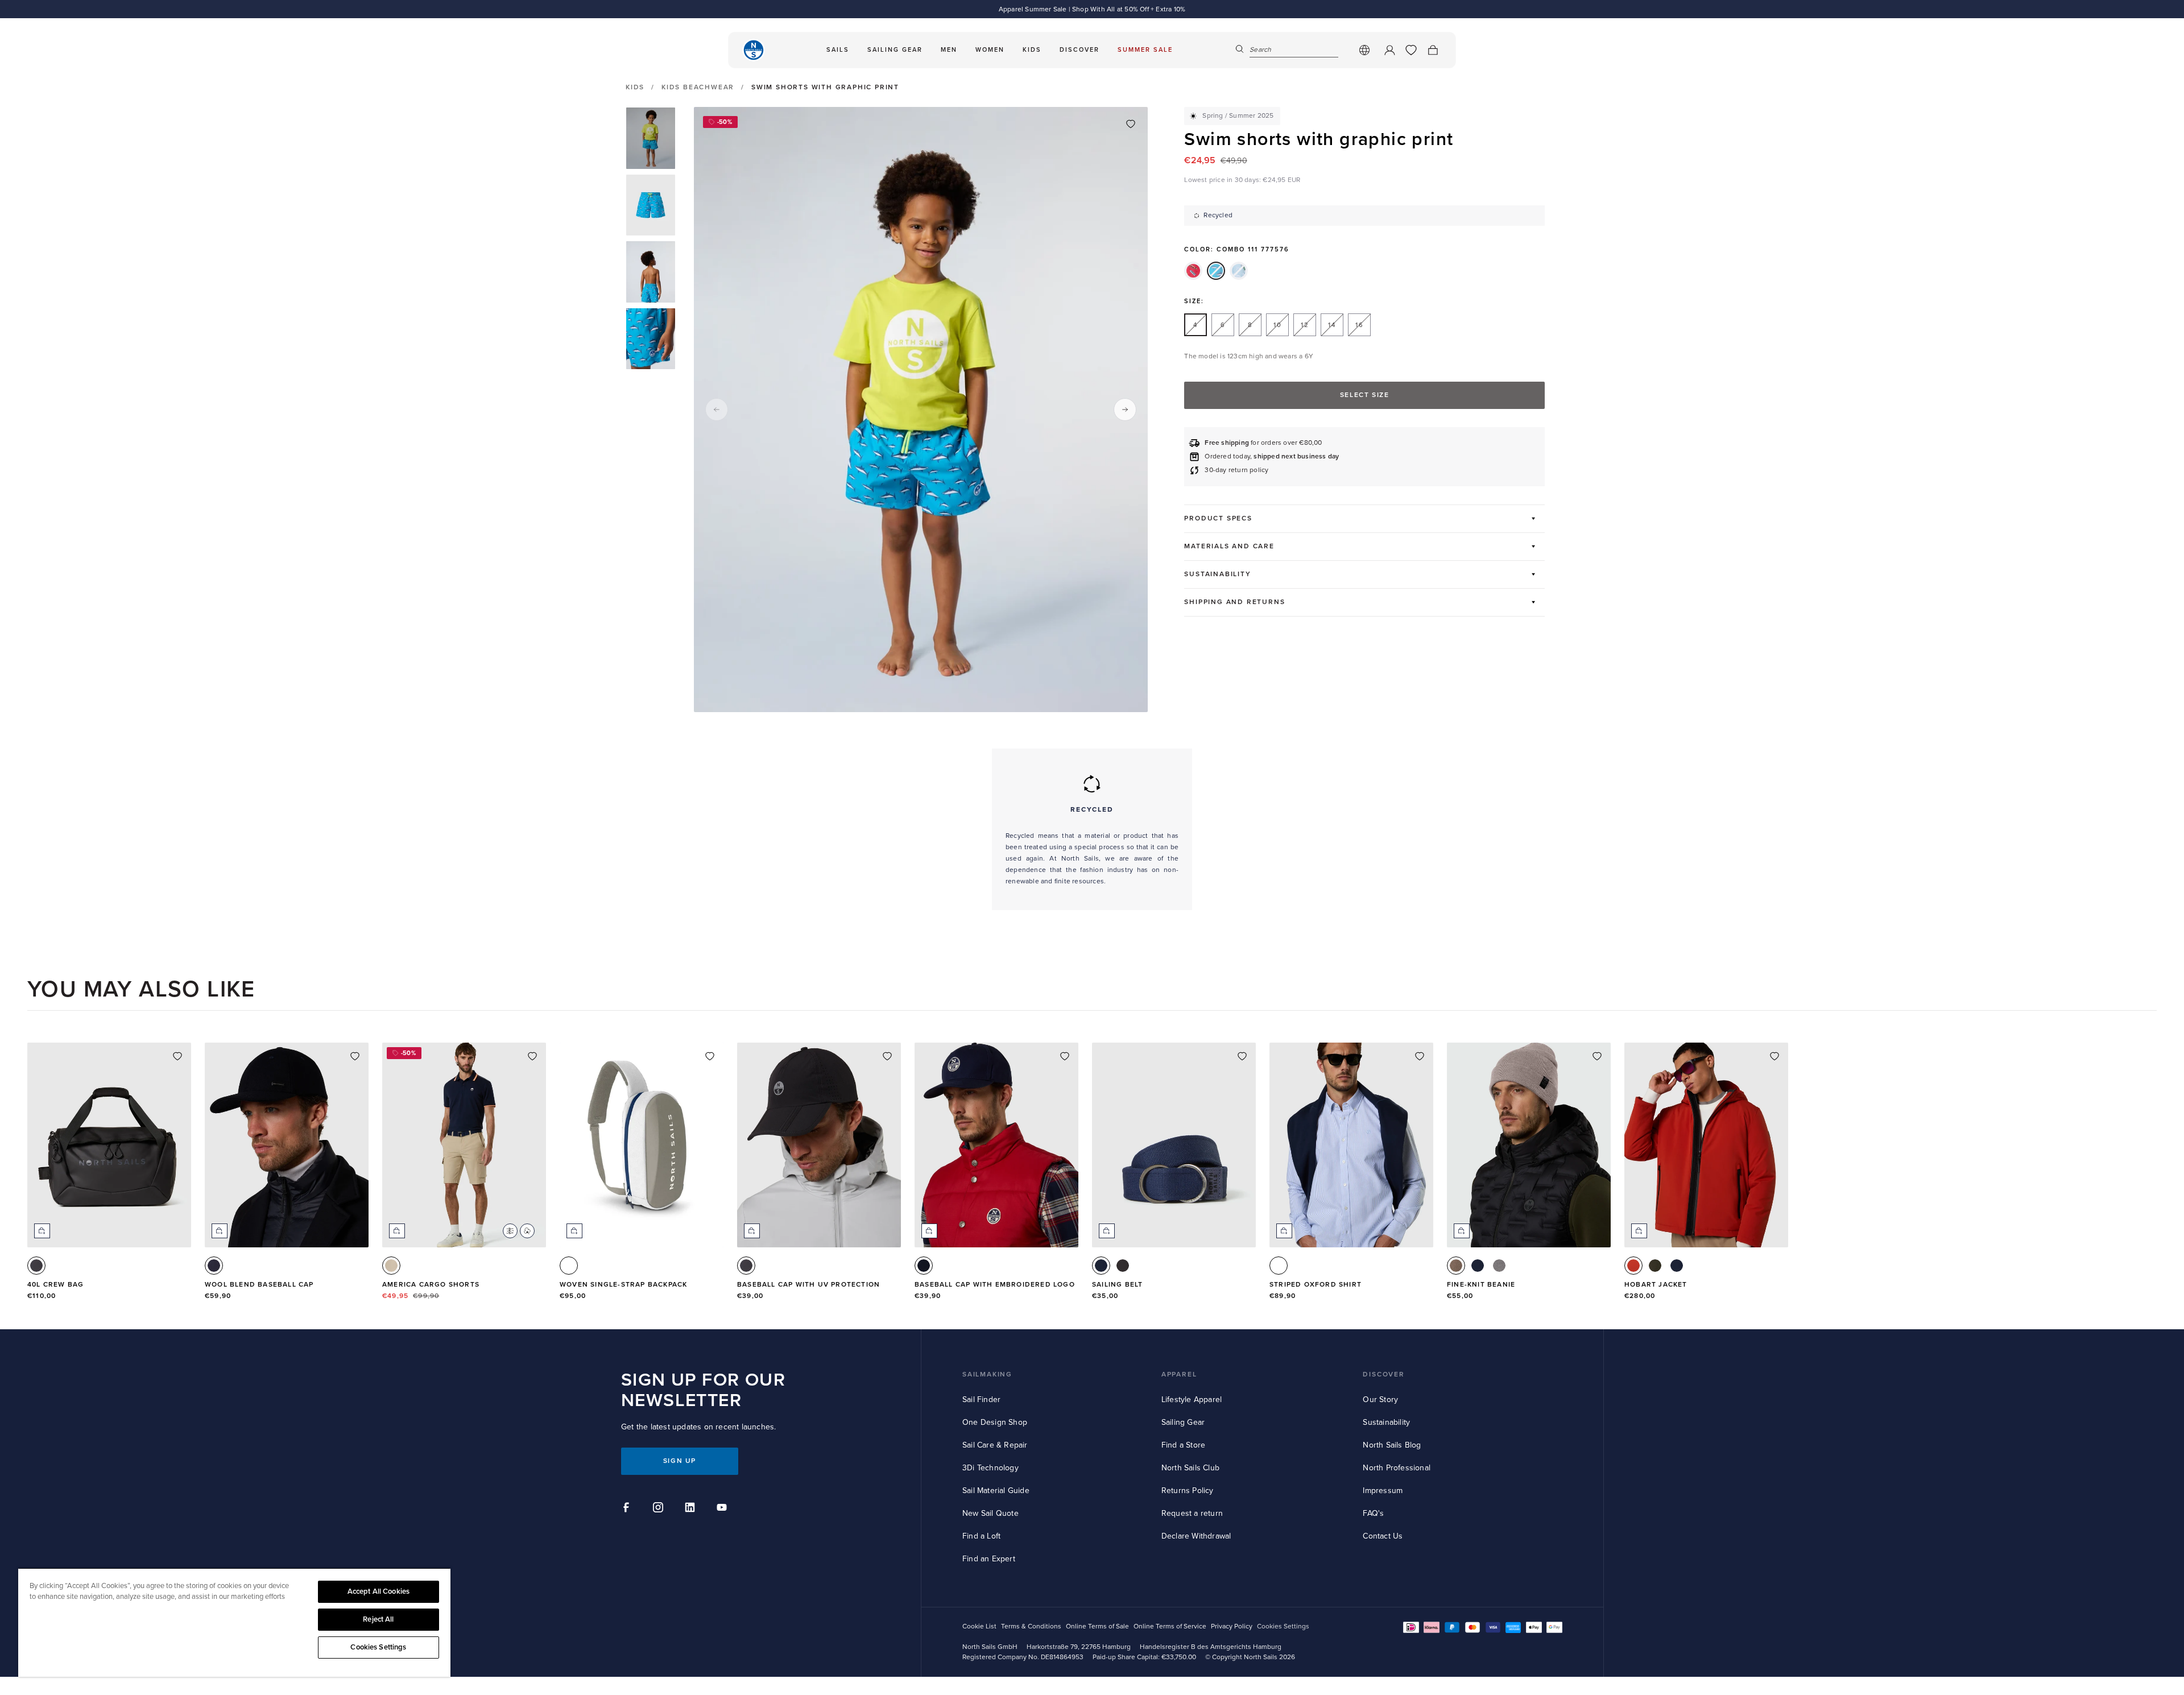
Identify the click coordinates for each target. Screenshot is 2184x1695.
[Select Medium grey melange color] (1499, 1266)
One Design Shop (995, 1422)
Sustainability (1386, 1422)
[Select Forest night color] (1655, 1266)
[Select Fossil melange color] (1456, 1266)
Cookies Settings (378, 1647)
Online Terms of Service (1170, 1626)
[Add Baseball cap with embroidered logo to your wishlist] (1065, 1056)
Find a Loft (981, 1536)
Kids (635, 88)
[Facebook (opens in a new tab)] (628, 1509)
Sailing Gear (1183, 1422)
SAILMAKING (987, 1374)
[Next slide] (1125, 410)
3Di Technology (990, 1468)
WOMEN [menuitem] (990, 50)
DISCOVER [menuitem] (1079, 50)
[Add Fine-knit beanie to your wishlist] (1597, 1056)
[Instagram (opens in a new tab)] (660, 1509)
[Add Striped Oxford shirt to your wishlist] (1420, 1056)
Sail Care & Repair (995, 1445)
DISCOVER (1383, 1374)
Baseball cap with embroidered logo (995, 1285)
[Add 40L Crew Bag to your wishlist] (177, 1056)
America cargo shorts (431, 1285)
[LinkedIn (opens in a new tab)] (692, 1509)
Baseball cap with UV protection (808, 1285)
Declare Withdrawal (1196, 1536)
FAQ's (1373, 1513)
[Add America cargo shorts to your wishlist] (532, 1056)
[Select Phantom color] (36, 1266)
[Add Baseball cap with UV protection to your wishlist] (887, 1056)
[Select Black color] (1123, 1266)
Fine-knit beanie (1481, 1285)
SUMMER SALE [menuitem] (1145, 50)
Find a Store (1183, 1445)
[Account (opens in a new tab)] (1389, 50)
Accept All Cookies (379, 1591)
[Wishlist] (1411, 50)
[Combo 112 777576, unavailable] (1239, 271)
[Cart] (1433, 50)
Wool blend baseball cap (259, 1285)
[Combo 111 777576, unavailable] (1216, 271)
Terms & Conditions (1031, 1626)
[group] (651, 138)
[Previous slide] (717, 410)
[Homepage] (754, 50)
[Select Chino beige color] (391, 1266)
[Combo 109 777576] (1193, 271)
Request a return (1192, 1513)
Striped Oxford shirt (1316, 1285)
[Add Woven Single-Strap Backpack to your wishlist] (710, 1056)
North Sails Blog (1392, 1445)
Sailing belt (1117, 1285)
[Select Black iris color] (924, 1266)
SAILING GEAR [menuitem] (895, 50)
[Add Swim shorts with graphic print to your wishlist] (1131, 124)
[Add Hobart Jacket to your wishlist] (1774, 1056)
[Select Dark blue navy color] (214, 1266)
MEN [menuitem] (949, 50)
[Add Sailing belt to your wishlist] (1242, 1056)
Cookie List (979, 1626)
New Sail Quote (990, 1513)
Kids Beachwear (698, 87)
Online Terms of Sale (1097, 1626)
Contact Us (1383, 1536)
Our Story (1380, 1400)
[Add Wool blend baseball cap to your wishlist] (355, 1056)
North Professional (1397, 1468)
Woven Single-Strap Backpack (623, 1285)
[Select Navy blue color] (1101, 1266)
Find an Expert (989, 1559)
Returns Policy (1188, 1491)
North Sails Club (1190, 1468)
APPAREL (1179, 1374)
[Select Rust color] (1633, 1266)
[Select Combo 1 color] (569, 1266)
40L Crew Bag (55, 1285)
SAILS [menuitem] (838, 50)
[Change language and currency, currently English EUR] (1364, 50)
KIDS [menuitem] (1032, 50)
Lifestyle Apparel (1192, 1400)
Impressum (1383, 1491)
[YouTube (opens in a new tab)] (723, 1509)
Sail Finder (981, 1400)
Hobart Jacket (1656, 1285)
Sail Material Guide (996, 1491)
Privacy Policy (1232, 1626)
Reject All (378, 1619)
